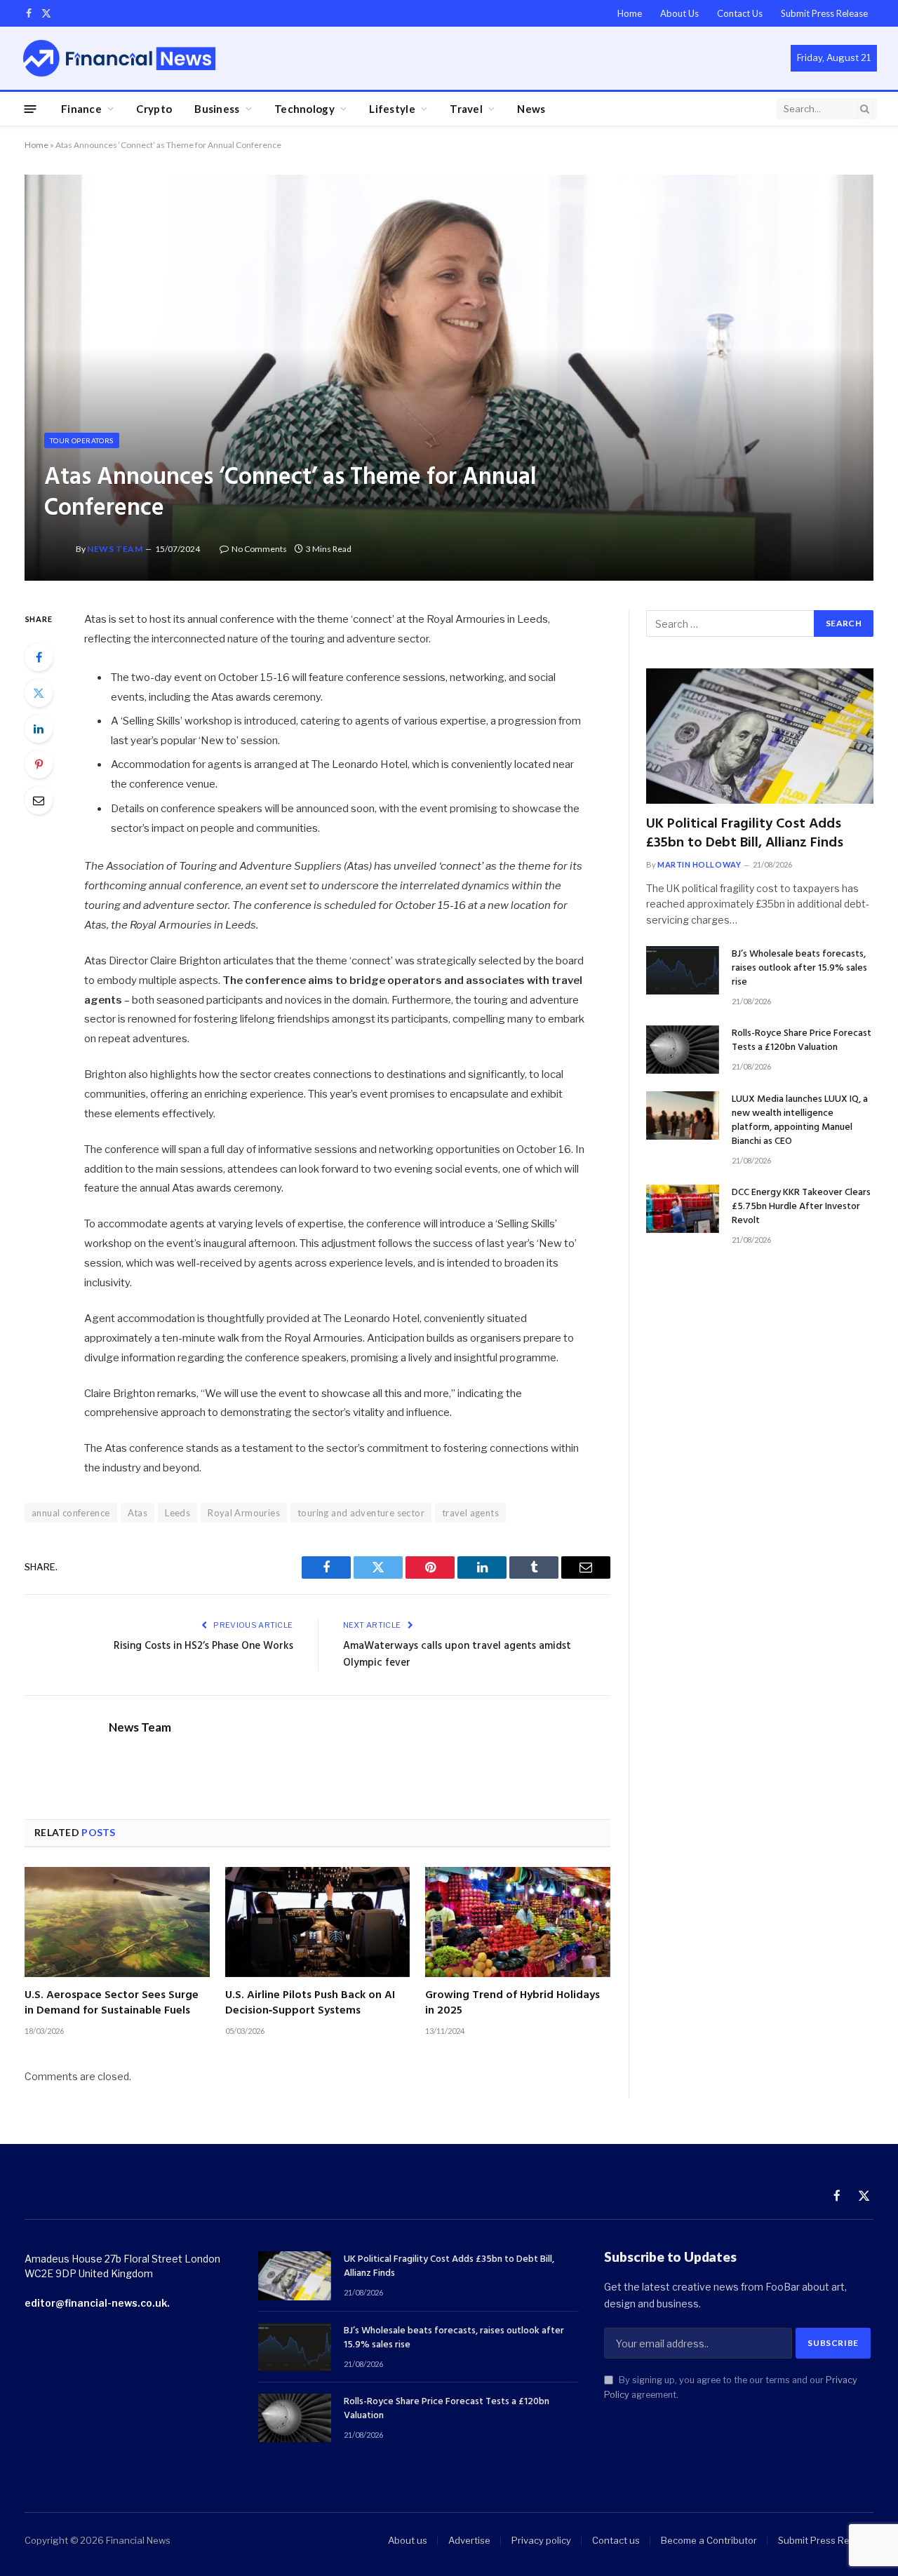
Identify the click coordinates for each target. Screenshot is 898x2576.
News (531, 109)
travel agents (470, 1513)
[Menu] (31, 108)
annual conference (71, 1513)
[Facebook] (39, 657)
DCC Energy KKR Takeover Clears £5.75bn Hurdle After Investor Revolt (801, 1207)
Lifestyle (392, 109)
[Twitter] (39, 693)
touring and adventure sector (361, 1513)
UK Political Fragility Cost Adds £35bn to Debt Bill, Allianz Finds (745, 834)
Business (217, 109)
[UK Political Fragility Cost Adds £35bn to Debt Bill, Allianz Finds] (760, 736)
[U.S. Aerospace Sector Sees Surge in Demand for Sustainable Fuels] (117, 1922)
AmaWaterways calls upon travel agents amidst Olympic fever (457, 1654)
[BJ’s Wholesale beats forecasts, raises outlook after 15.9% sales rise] (683, 970)
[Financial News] (119, 58)
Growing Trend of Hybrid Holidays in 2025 (512, 2004)
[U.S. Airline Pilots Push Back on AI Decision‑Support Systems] (318, 1922)
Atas (138, 1513)
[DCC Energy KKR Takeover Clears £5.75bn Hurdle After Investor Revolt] (683, 1209)
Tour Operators (82, 440)
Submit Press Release (824, 13)
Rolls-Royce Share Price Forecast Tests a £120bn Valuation (802, 1041)
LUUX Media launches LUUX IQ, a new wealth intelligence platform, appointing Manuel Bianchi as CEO (800, 1121)
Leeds (177, 1513)
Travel (466, 109)
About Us (679, 13)
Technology (304, 109)
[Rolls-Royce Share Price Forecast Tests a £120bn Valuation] (683, 1050)
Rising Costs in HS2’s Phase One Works (203, 1646)
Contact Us (740, 13)
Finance (81, 109)
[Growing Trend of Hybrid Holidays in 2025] (518, 1922)
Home (630, 13)
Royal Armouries (244, 1513)
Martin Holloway (699, 864)
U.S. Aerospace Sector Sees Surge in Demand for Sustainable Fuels (112, 2004)
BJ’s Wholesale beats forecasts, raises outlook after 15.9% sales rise (799, 969)
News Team (115, 549)
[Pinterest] (39, 764)
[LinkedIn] (39, 729)
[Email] (39, 800)
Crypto (154, 109)
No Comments (259, 549)
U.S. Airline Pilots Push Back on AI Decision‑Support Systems (310, 2004)
